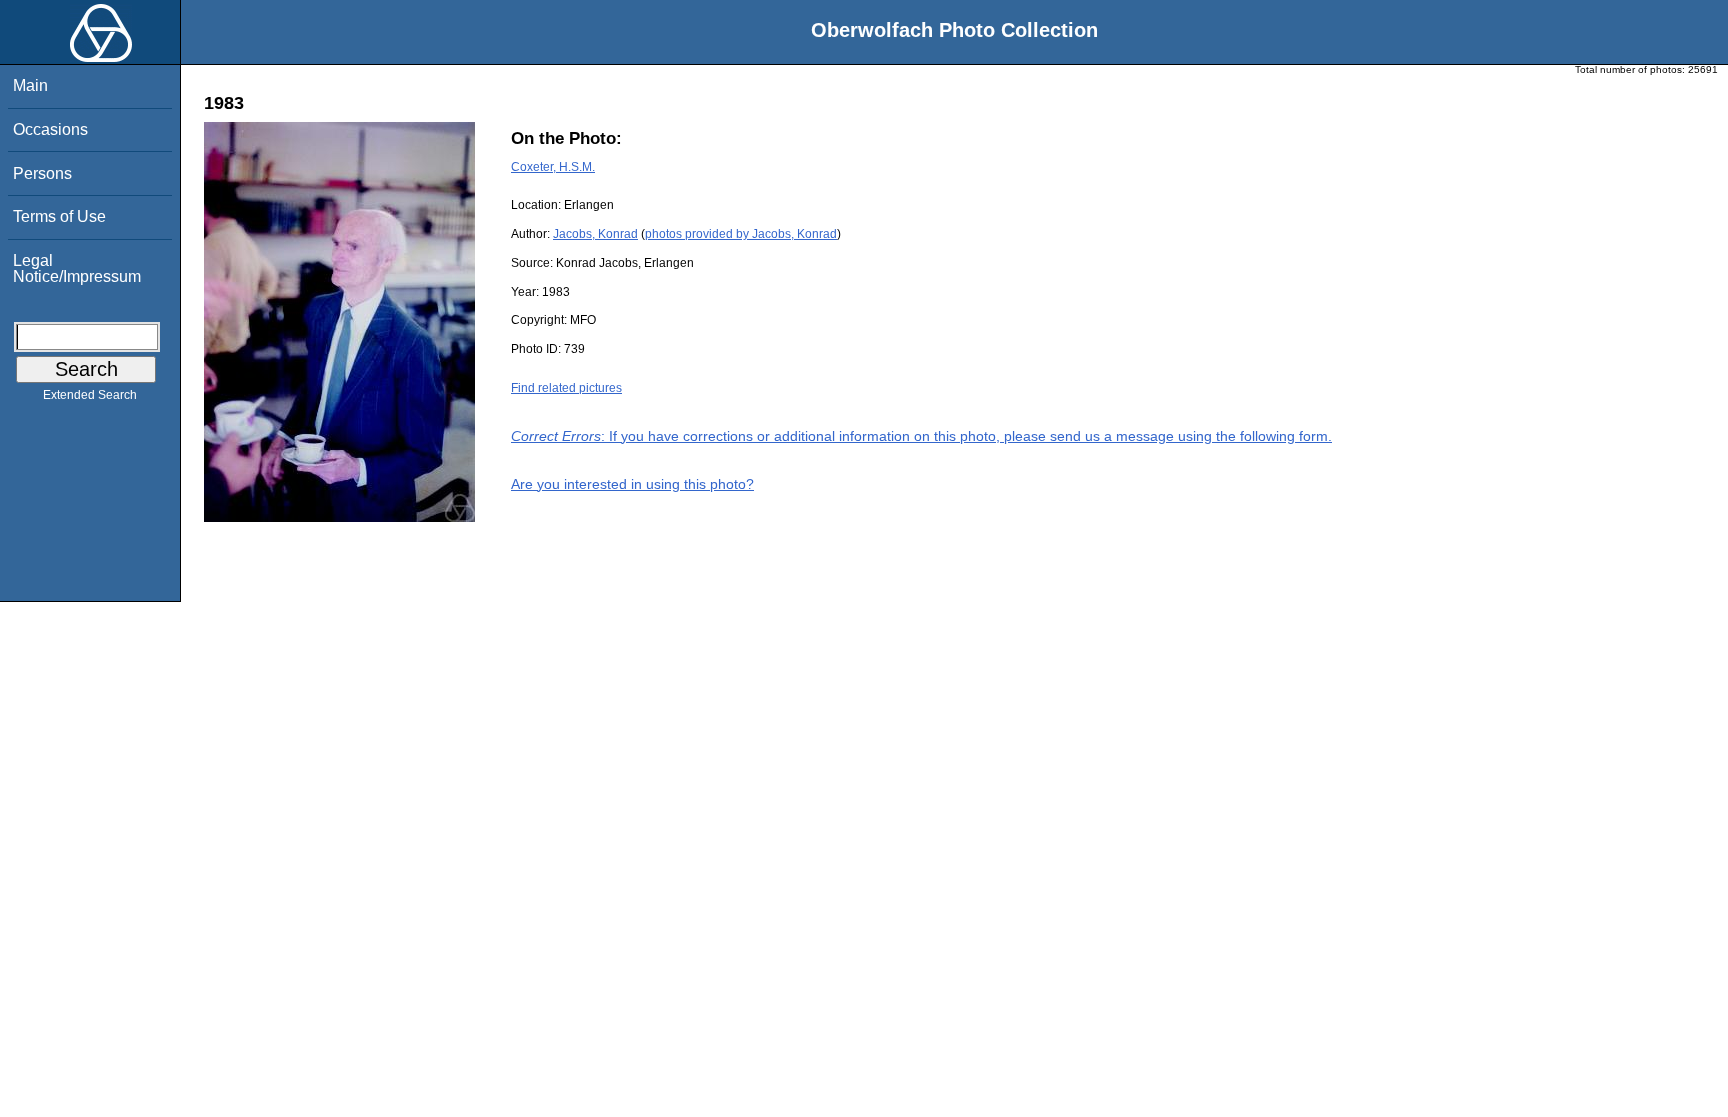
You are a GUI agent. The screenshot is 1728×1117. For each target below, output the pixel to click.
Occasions (50, 129)
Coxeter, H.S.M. (553, 167)
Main (30, 85)
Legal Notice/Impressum (77, 268)
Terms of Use (59, 216)
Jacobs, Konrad (595, 234)
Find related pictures (566, 388)
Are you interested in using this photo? (632, 484)
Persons (42, 173)
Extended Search (90, 395)
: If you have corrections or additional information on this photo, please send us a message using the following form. (921, 436)
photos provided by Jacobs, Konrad (741, 234)
